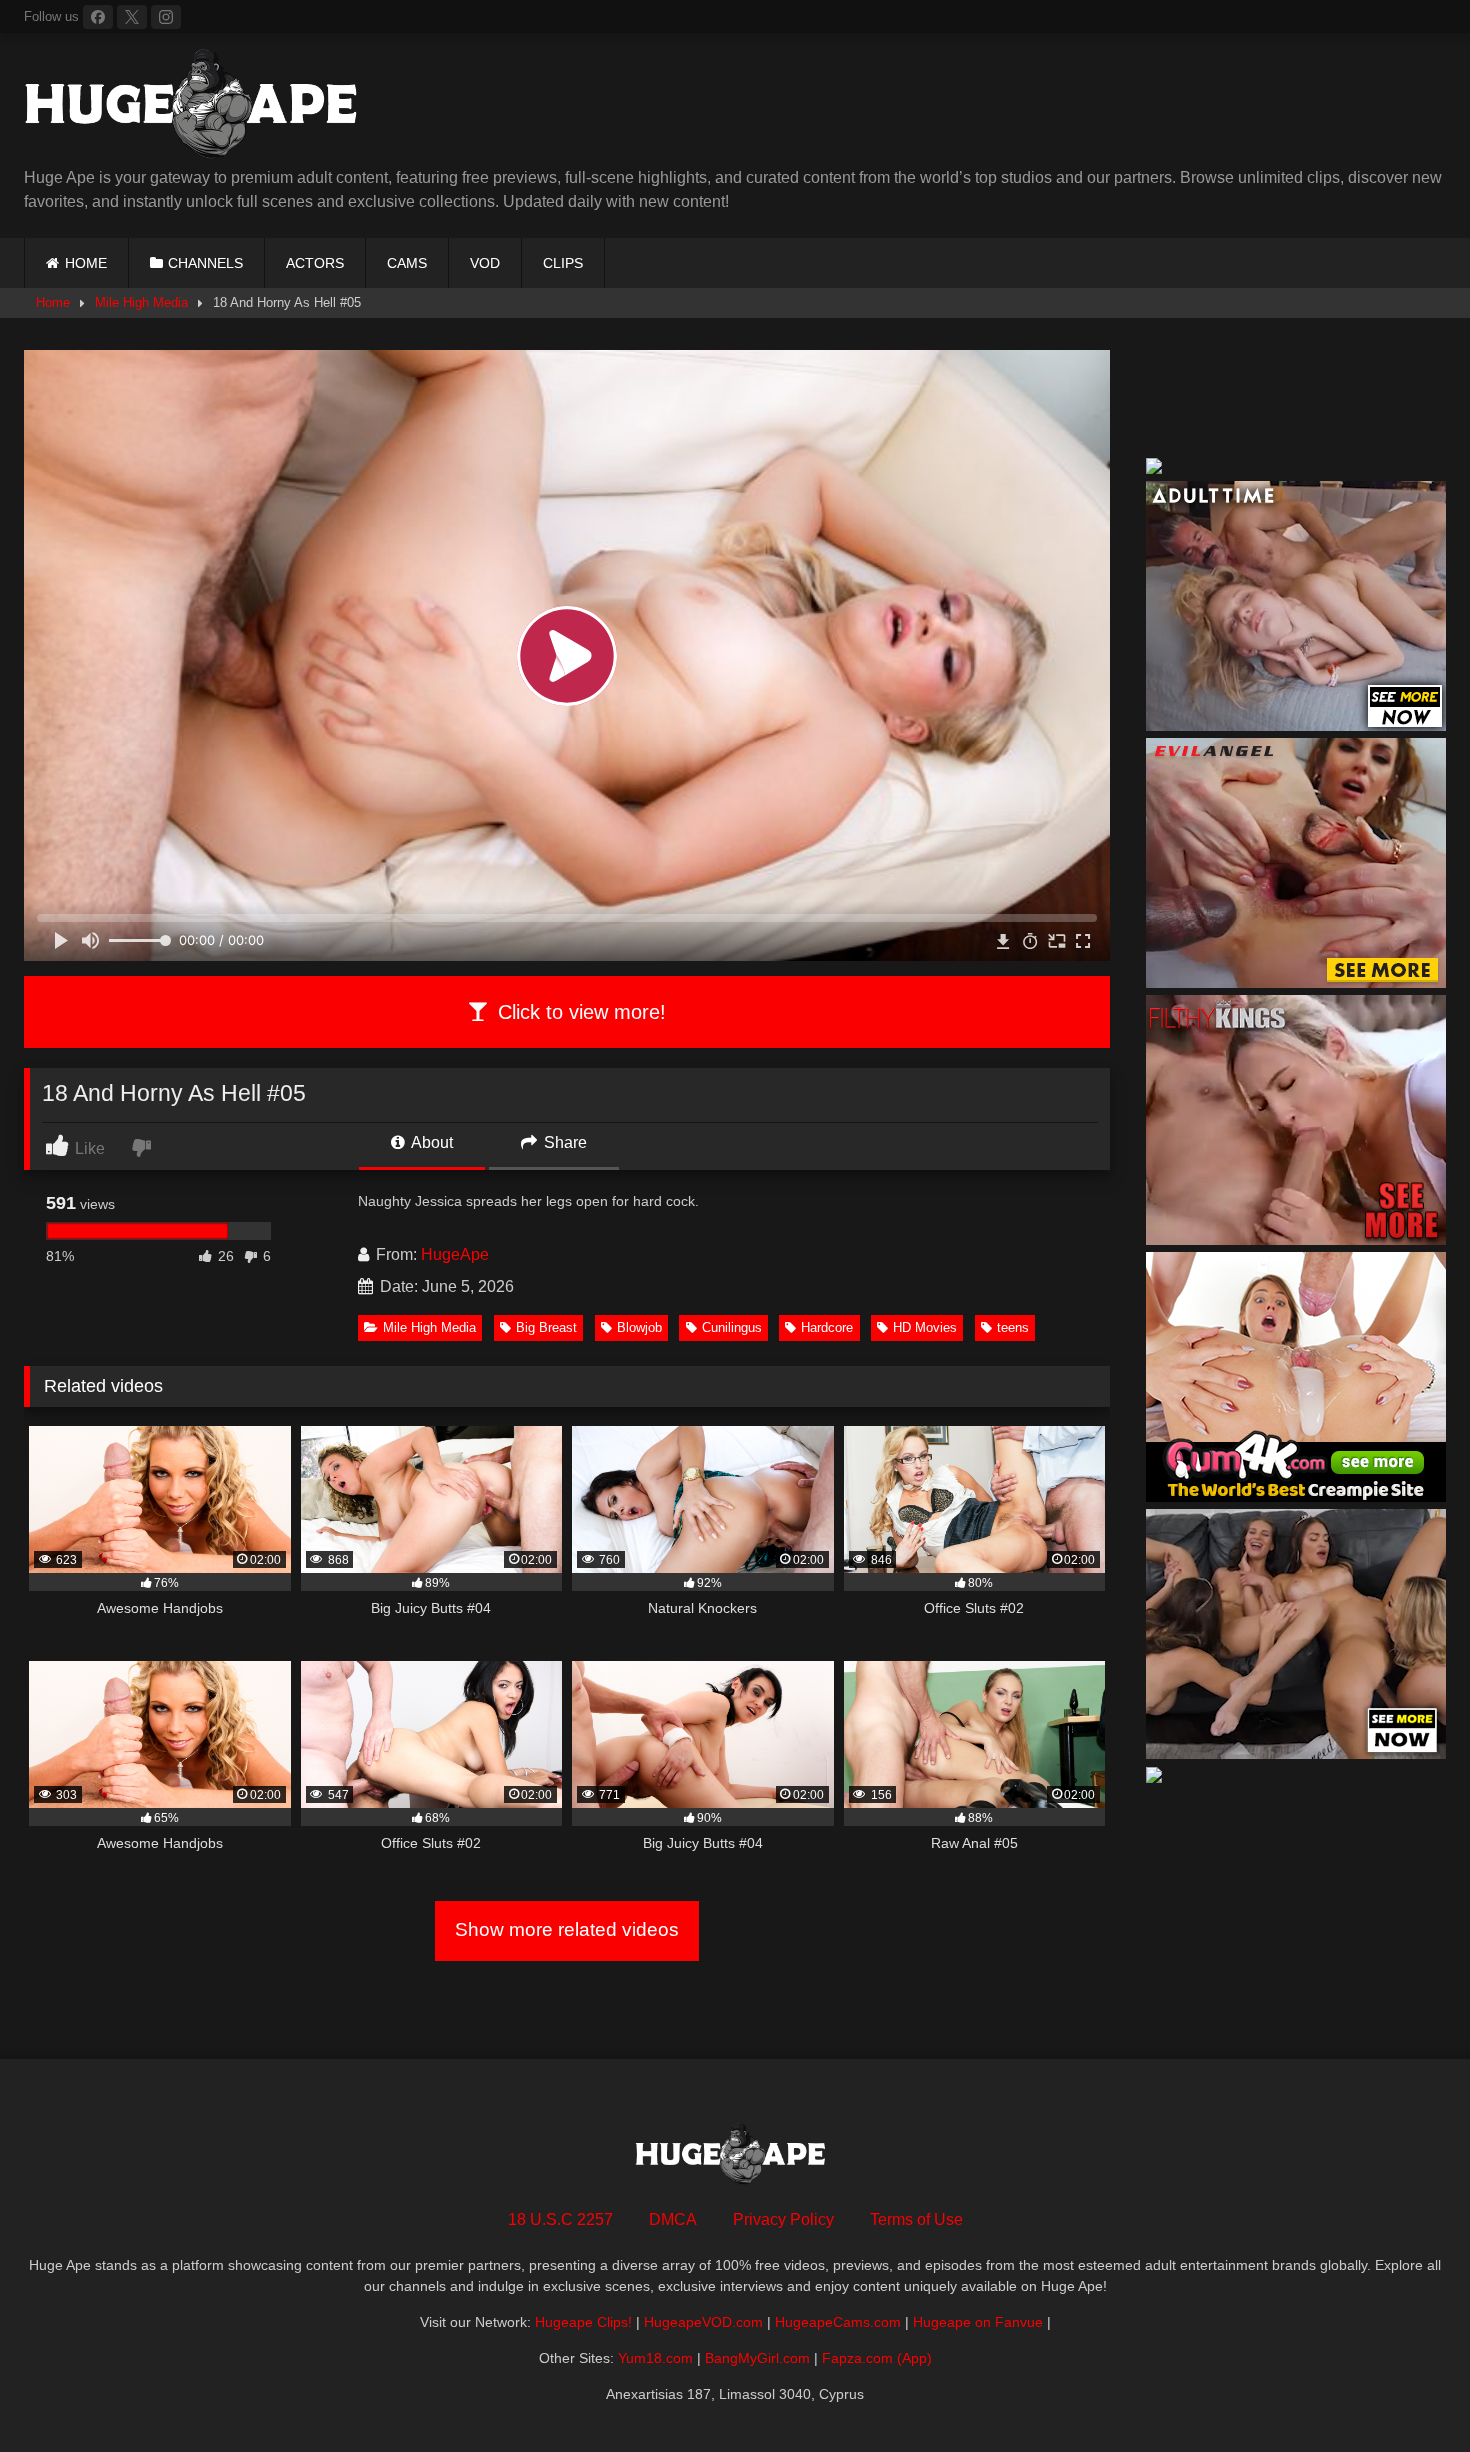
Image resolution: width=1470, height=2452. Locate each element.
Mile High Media (141, 302)
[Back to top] (1408, 2392)
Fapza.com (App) (877, 2358)
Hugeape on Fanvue (978, 2322)
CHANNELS (205, 263)
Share (563, 1142)
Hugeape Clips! (583, 2322)
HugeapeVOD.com (703, 2322)
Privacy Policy (783, 2219)
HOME (86, 263)
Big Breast (546, 1327)
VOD (485, 263)
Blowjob (639, 1327)
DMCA (673, 2219)
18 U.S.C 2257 (560, 2219)
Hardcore (827, 1327)
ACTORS (315, 263)
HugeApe (455, 1254)
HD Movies (925, 1327)
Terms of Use (916, 2219)
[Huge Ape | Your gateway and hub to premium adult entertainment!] (199, 107)
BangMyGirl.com (757, 2358)
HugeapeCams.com (838, 2322)
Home (53, 302)
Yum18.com (655, 2358)
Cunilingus (732, 1327)
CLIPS (563, 263)
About (430, 1142)
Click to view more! (579, 1012)
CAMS (407, 263)
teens (1013, 1327)
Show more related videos (567, 1929)
